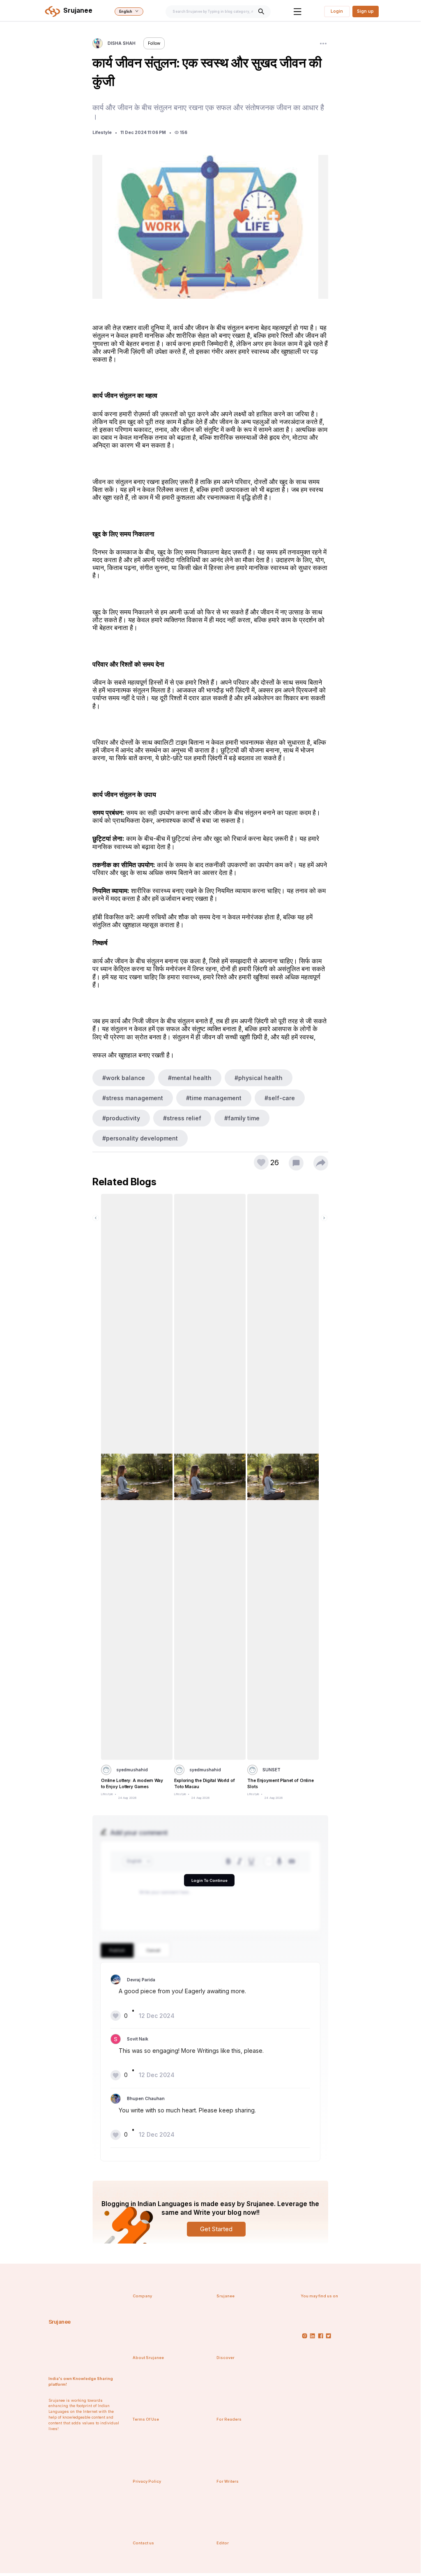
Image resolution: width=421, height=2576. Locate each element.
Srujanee (60, 2322)
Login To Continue (209, 1880)
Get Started (216, 2229)
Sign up (365, 11)
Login (337, 11)
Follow (154, 43)
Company (142, 2296)
